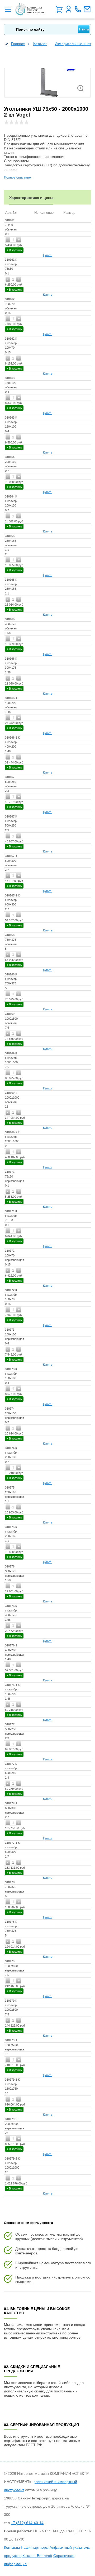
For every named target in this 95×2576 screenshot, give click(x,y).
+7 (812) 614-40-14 (27, 2523)
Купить (48, 255)
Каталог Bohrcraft (37, 2556)
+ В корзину (14, 250)
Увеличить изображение (81, 88)
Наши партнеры (35, 2547)
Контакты (12, 2547)
